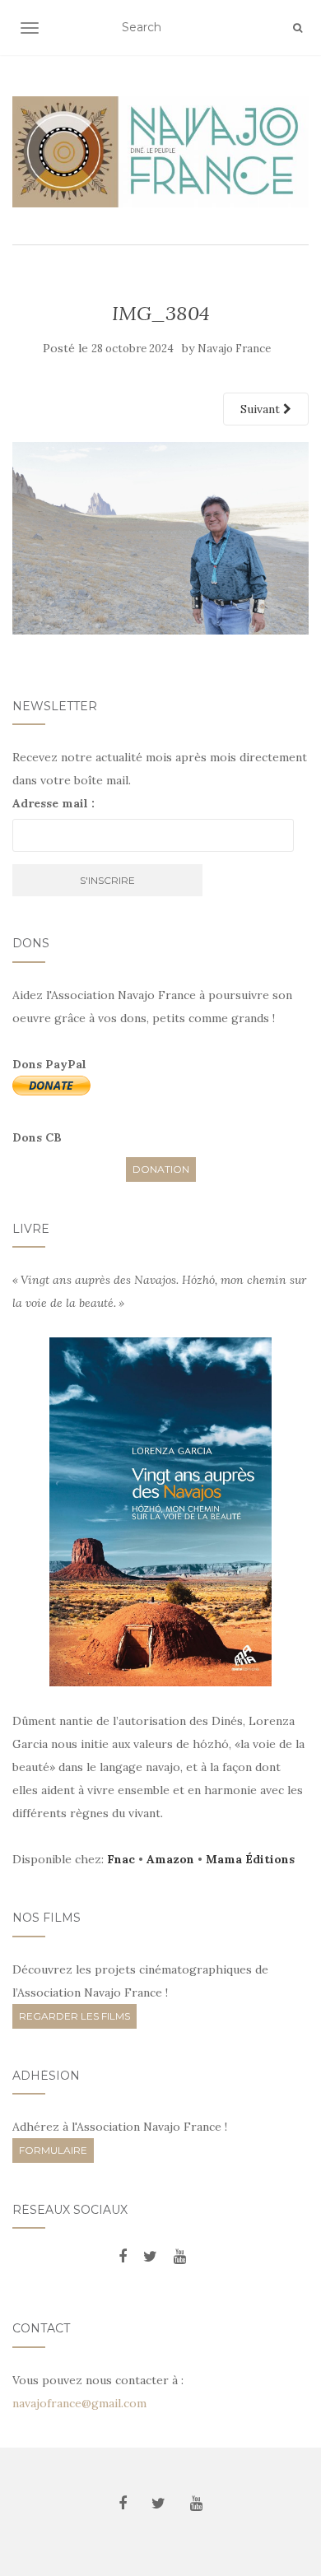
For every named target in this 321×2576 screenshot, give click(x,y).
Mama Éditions (250, 1859)
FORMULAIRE (53, 2150)
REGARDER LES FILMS (74, 2016)
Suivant (262, 409)
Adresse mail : (53, 803)
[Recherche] (298, 28)
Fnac (121, 1859)
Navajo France (234, 349)
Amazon (170, 1859)
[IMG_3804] (160, 537)
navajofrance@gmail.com (79, 2403)
